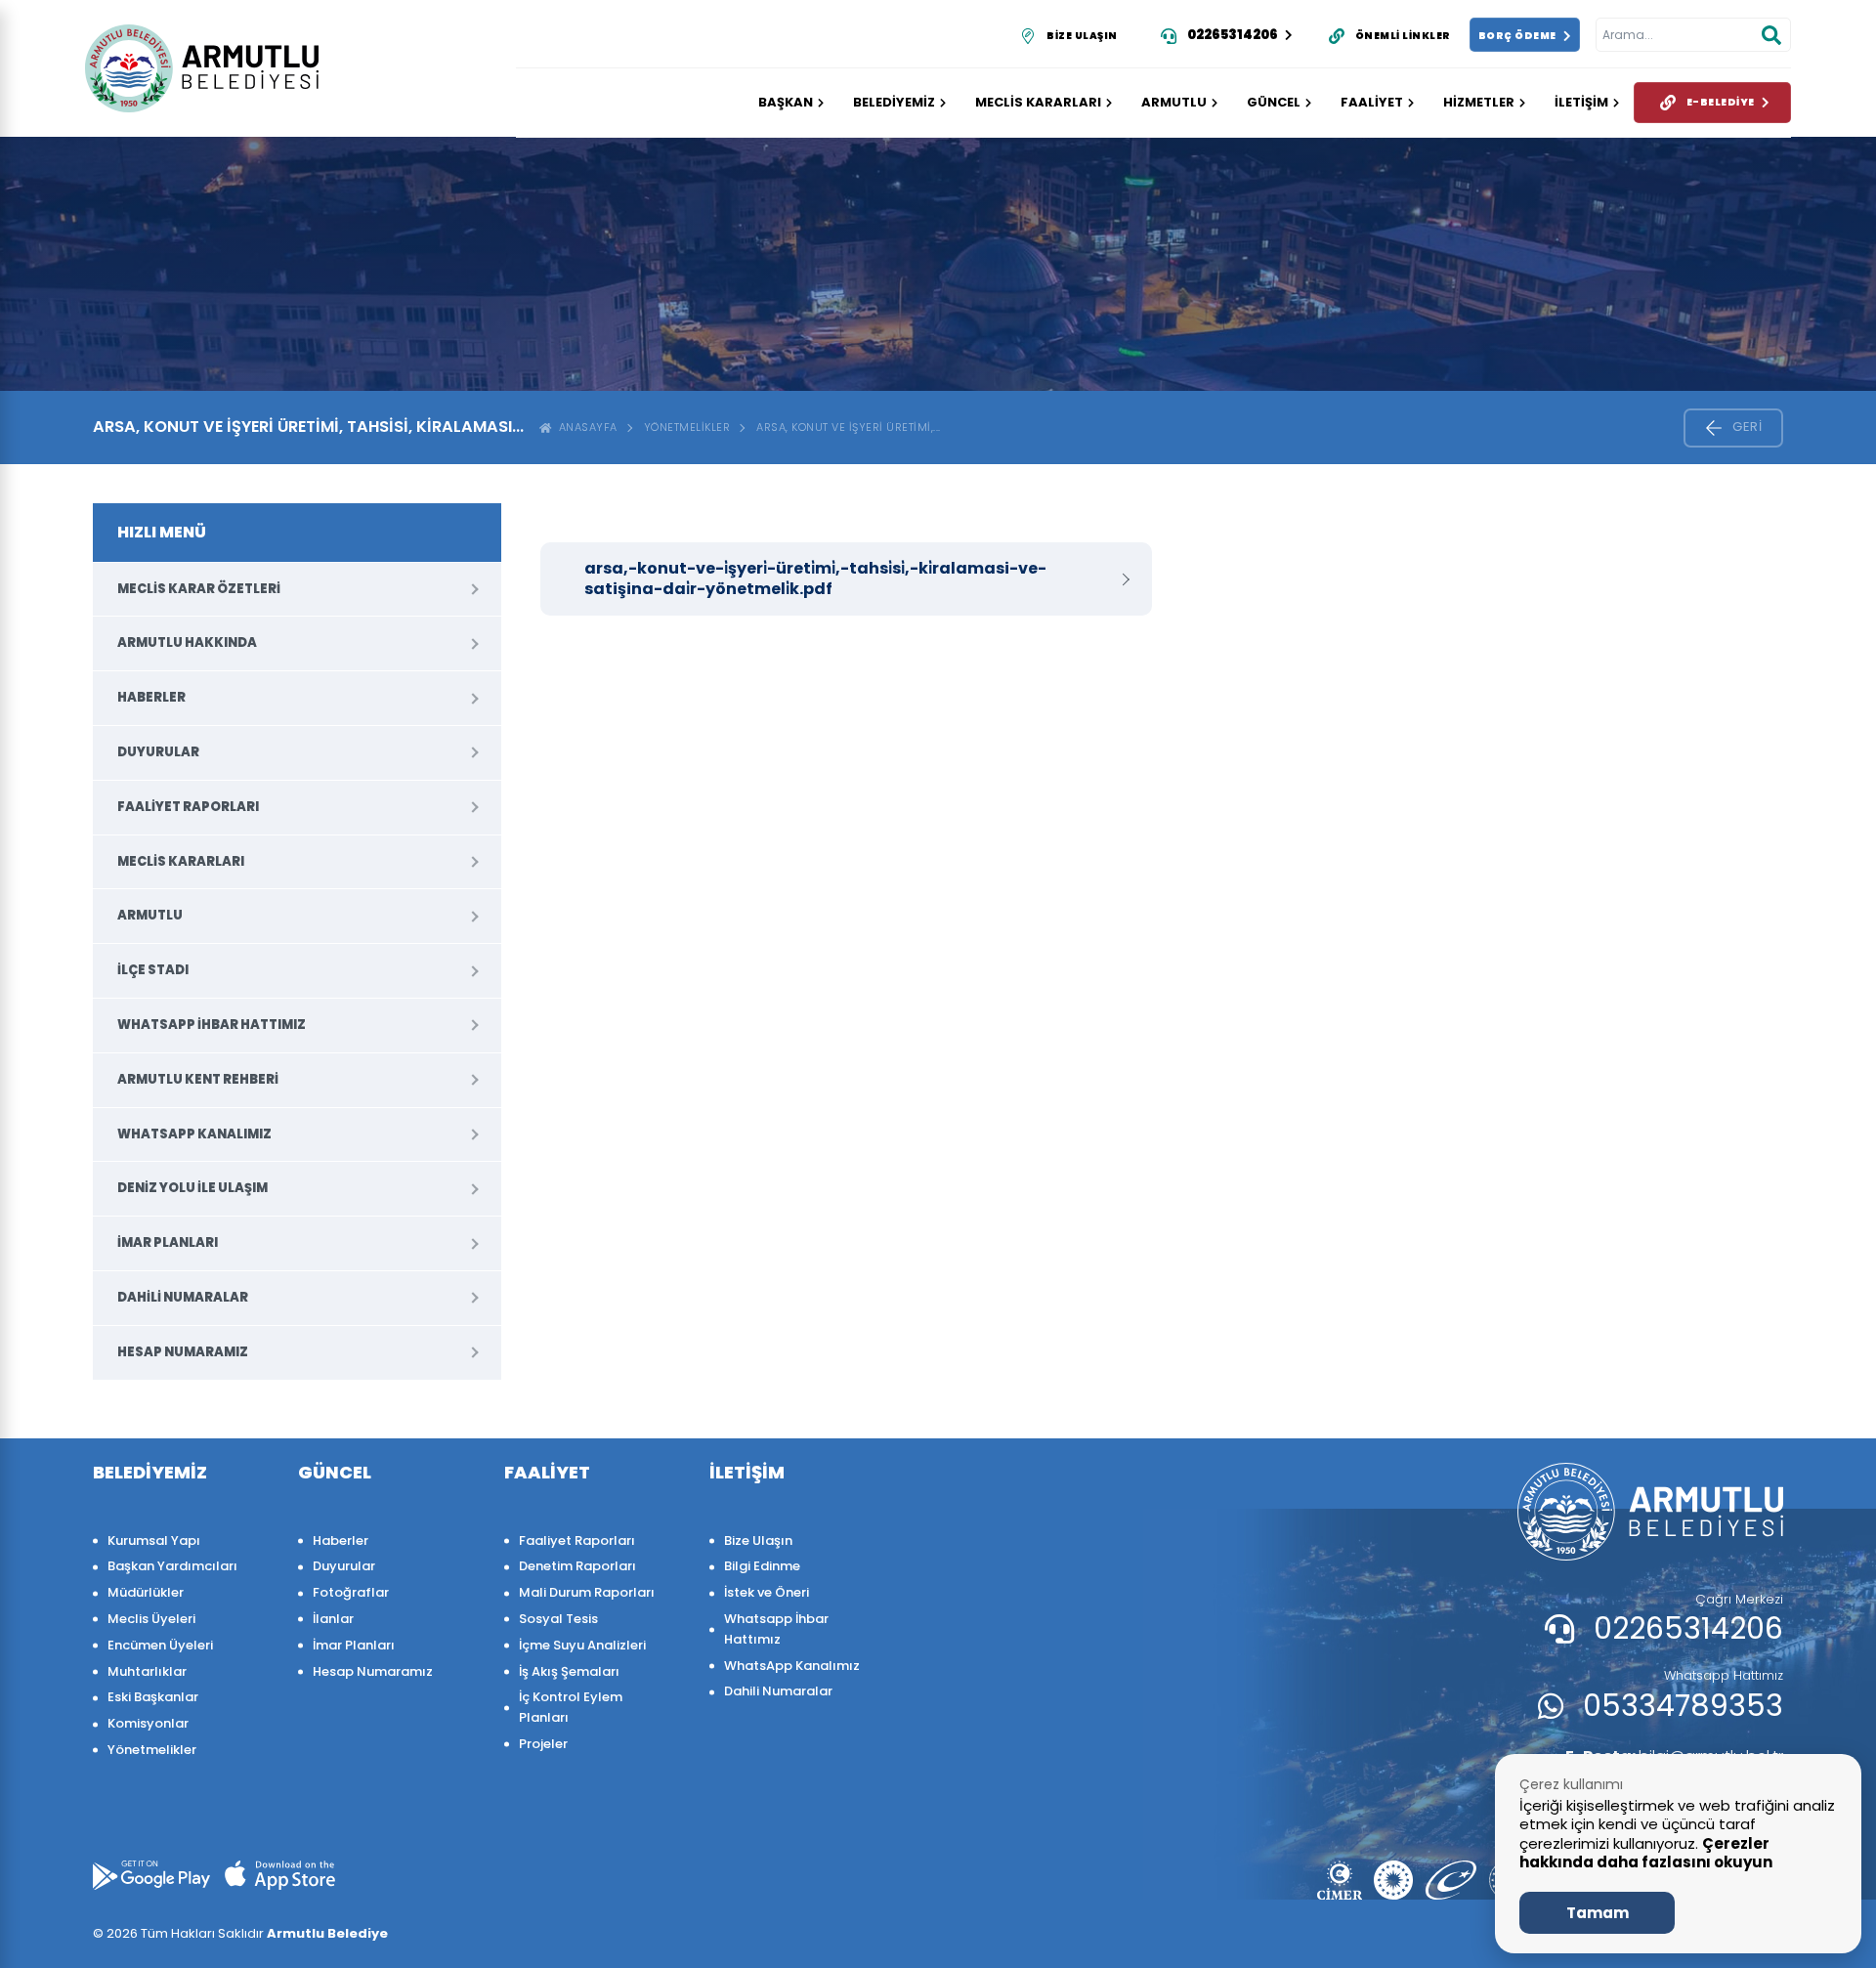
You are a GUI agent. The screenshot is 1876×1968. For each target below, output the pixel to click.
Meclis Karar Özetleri (199, 589)
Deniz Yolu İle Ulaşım (192, 1188)
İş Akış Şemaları (569, 1671)
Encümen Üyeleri (160, 1645)
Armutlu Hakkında (187, 642)
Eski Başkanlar (153, 1697)
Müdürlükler (146, 1592)
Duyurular (158, 752)
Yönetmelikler (687, 427)
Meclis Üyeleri (151, 1619)
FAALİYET (1372, 102)
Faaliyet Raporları (188, 807)
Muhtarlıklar (147, 1671)
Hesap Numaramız (183, 1352)
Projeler (543, 1744)
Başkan (786, 102)
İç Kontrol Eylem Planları (571, 1707)
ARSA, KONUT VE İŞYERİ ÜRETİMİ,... (849, 427)
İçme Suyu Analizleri (582, 1645)
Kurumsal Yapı (154, 1540)
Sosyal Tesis (558, 1619)
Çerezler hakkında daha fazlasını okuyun (1646, 1853)
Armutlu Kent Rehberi (198, 1079)
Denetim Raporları (577, 1566)
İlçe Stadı (153, 970)
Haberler (151, 697)
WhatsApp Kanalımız (194, 1134)
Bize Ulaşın (758, 1540)
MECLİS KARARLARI (1038, 102)
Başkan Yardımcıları (172, 1566)
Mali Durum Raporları (587, 1592)
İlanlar (333, 1619)
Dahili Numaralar (183, 1297)
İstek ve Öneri (767, 1592)
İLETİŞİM (1581, 102)
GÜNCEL (1274, 102)
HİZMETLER (1479, 102)
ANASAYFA (585, 427)
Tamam (1598, 1913)
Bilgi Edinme (762, 1566)
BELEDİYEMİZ (894, 102)
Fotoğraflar (351, 1592)
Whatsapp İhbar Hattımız (212, 1025)
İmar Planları (168, 1242)
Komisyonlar (148, 1723)
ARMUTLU (1174, 102)
